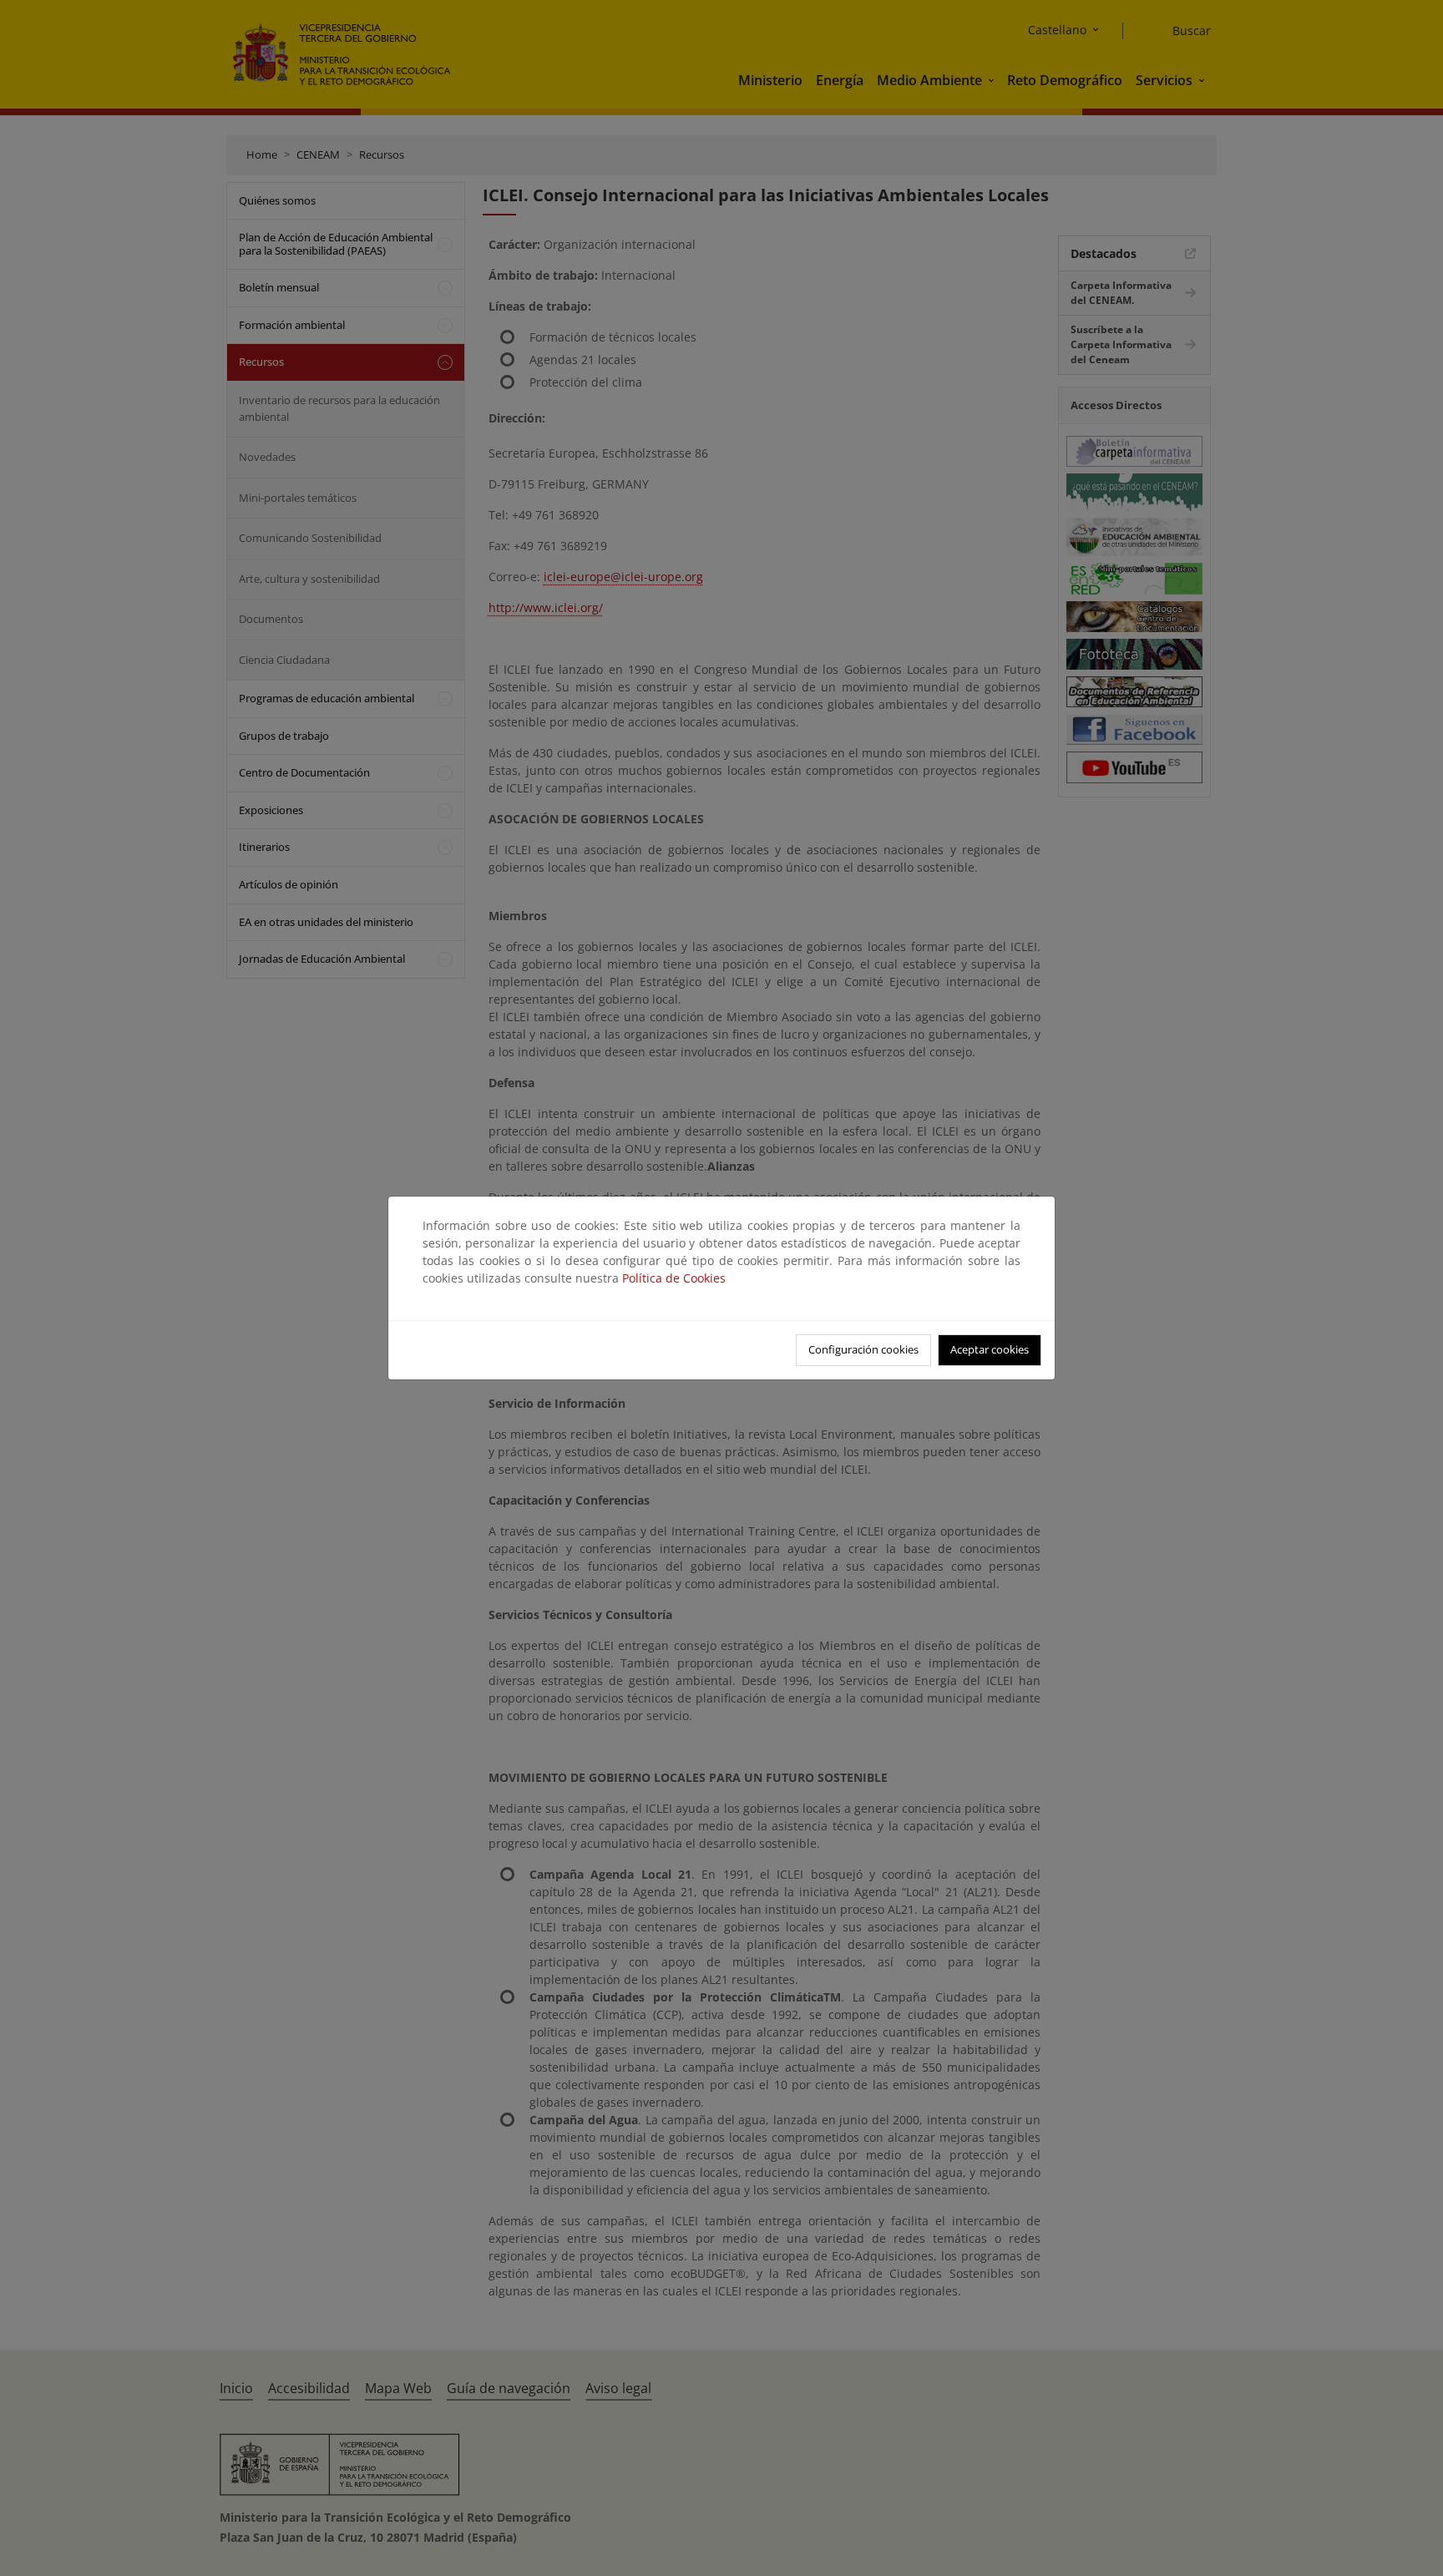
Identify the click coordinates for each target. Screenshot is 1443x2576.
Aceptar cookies (990, 1349)
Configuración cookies (863, 1349)
